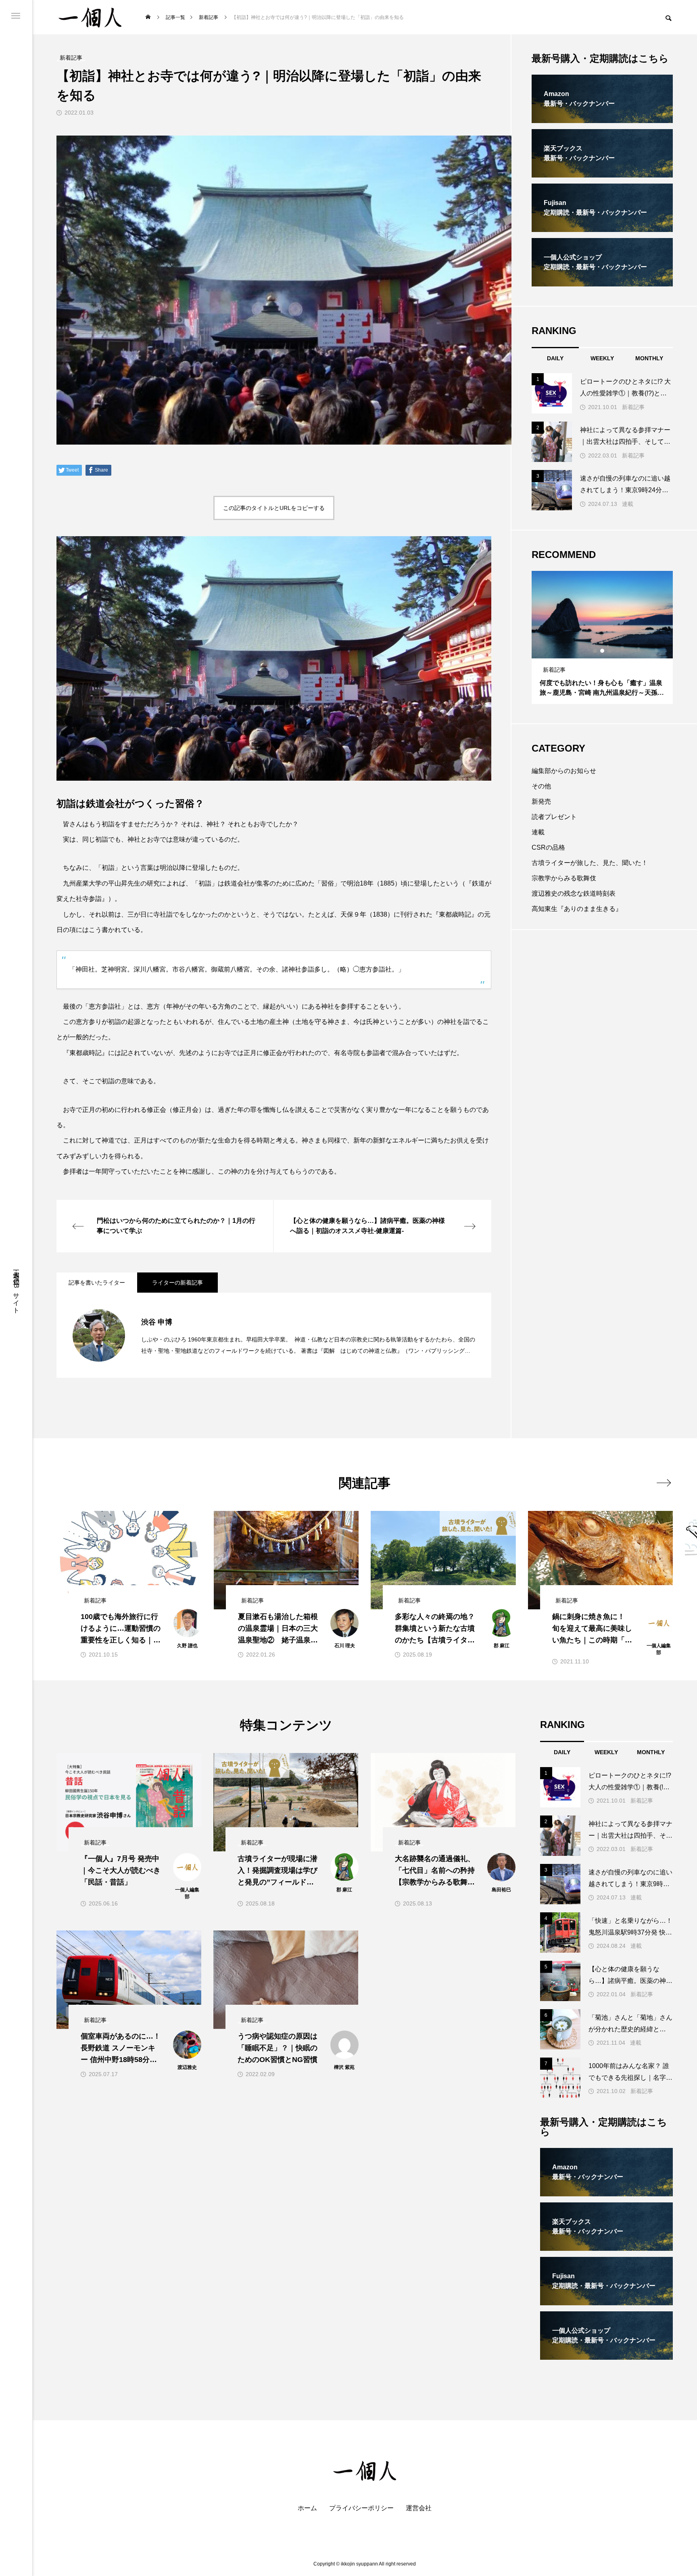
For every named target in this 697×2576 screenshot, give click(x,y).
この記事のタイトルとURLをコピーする (274, 508)
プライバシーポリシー (361, 2508)
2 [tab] (603, 651)
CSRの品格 (548, 847)
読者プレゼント (554, 817)
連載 (628, 504)
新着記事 (633, 407)
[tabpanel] (602, 637)
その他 (541, 786)
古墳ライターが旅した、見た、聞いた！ (590, 863)
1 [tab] (595, 651)
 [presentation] (664, 1483)
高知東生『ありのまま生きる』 (577, 909)
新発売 (541, 801)
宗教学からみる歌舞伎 (564, 878)
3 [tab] (610, 651)
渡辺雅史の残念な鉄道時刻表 (574, 893)
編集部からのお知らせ (564, 771)
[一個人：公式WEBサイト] (90, 17)
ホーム (307, 2508)
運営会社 (419, 2508)
